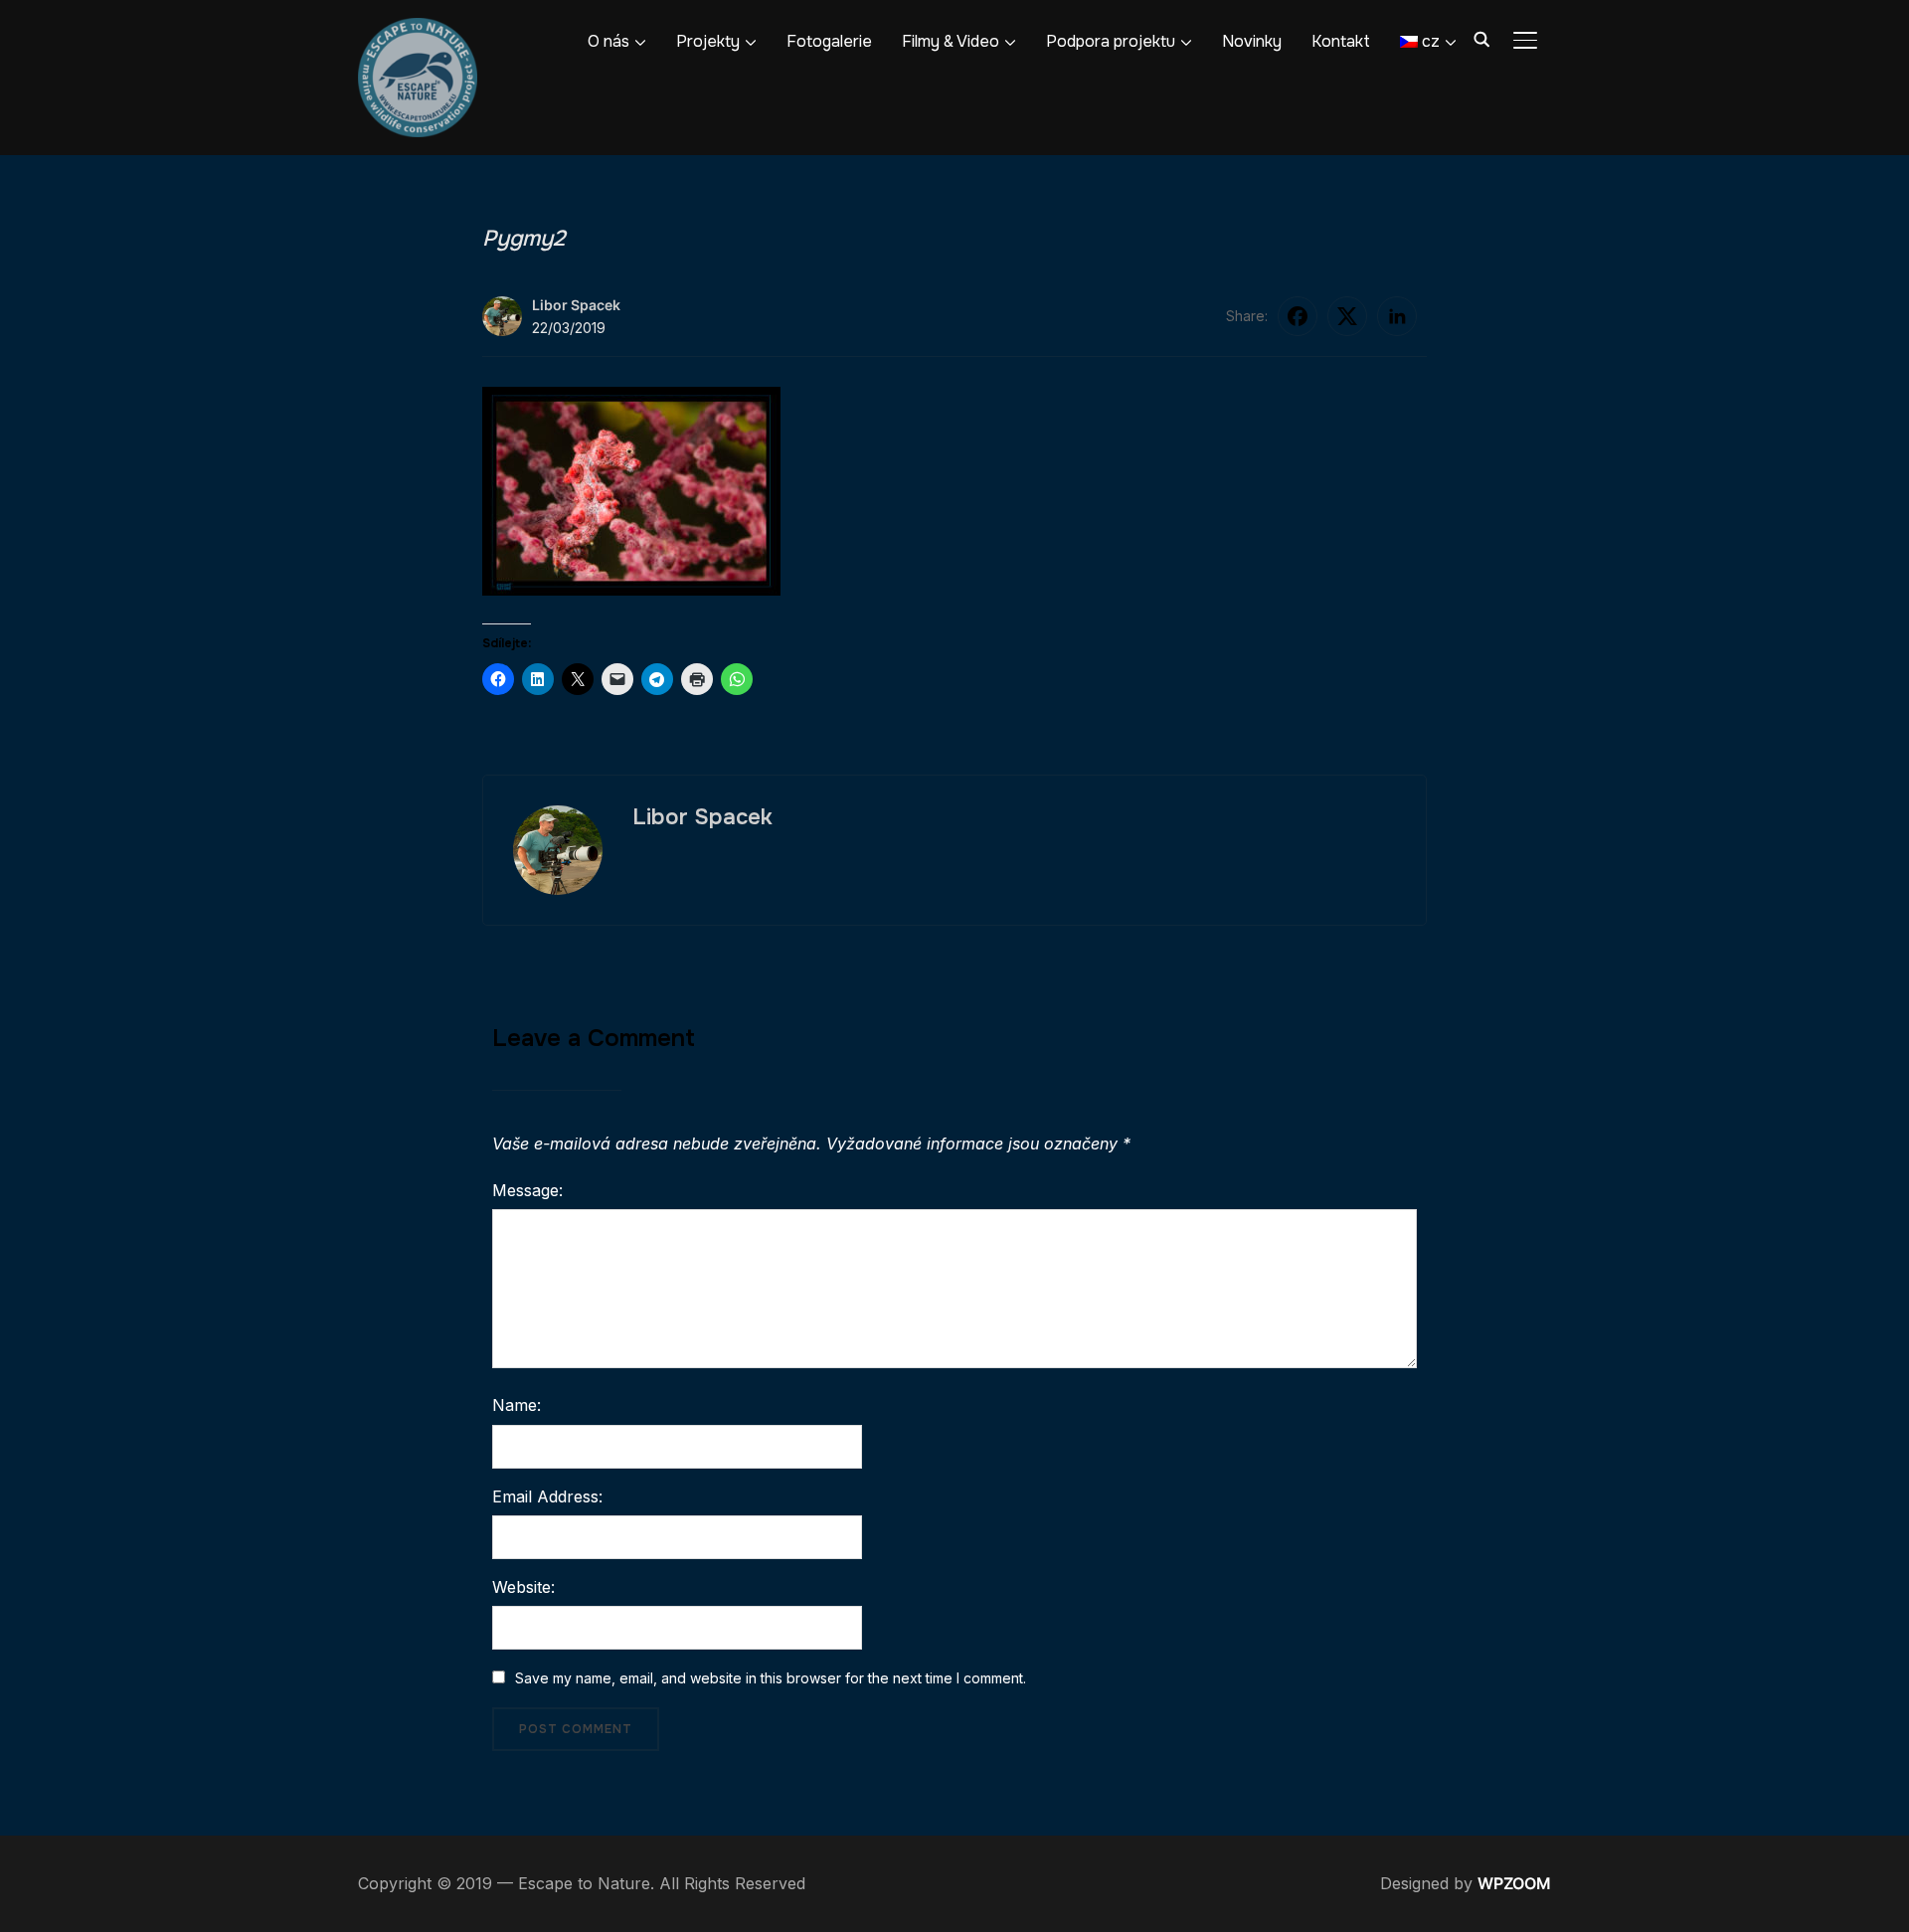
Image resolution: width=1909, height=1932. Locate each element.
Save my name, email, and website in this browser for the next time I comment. (771, 1678)
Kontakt (1341, 41)
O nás (608, 41)
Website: (523, 1587)
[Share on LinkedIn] (1397, 316)
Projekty (708, 41)
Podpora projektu (1111, 41)
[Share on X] (1347, 316)
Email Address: (547, 1496)
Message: (527, 1190)
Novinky (1252, 41)
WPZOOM (1514, 1883)
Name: (517, 1405)
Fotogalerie (829, 41)
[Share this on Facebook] (1298, 316)
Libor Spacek (576, 305)
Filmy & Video (951, 41)
